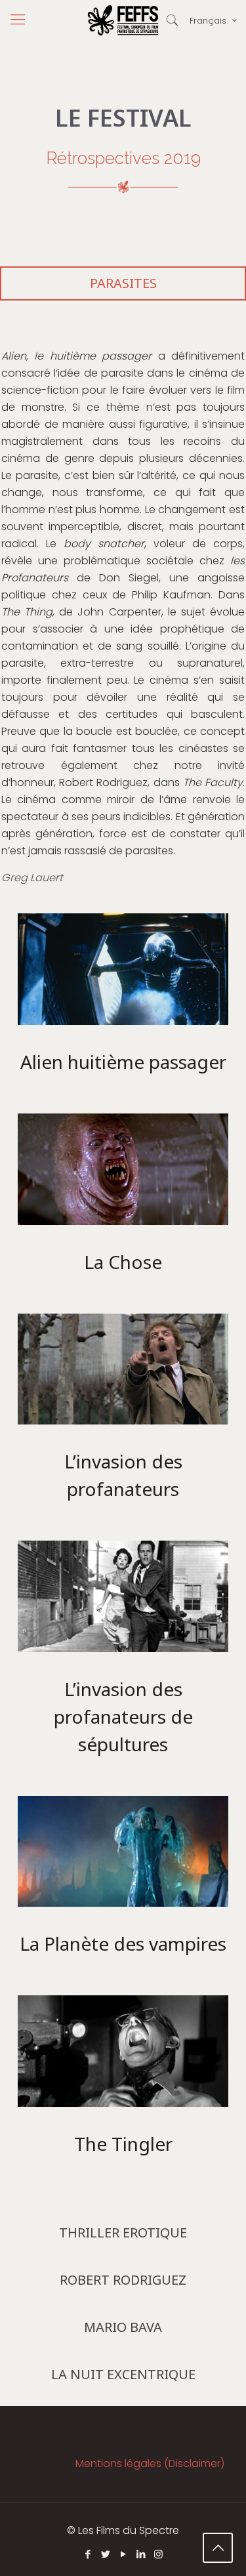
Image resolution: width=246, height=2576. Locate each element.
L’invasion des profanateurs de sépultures (123, 1716)
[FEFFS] (123, 20)
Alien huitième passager (123, 1062)
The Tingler (123, 2144)
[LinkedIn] (141, 2554)
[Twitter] (105, 2554)
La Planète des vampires (123, 1943)
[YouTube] (123, 2554)
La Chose (123, 1262)
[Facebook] (88, 2554)
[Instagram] (158, 2554)
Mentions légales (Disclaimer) (150, 2463)
